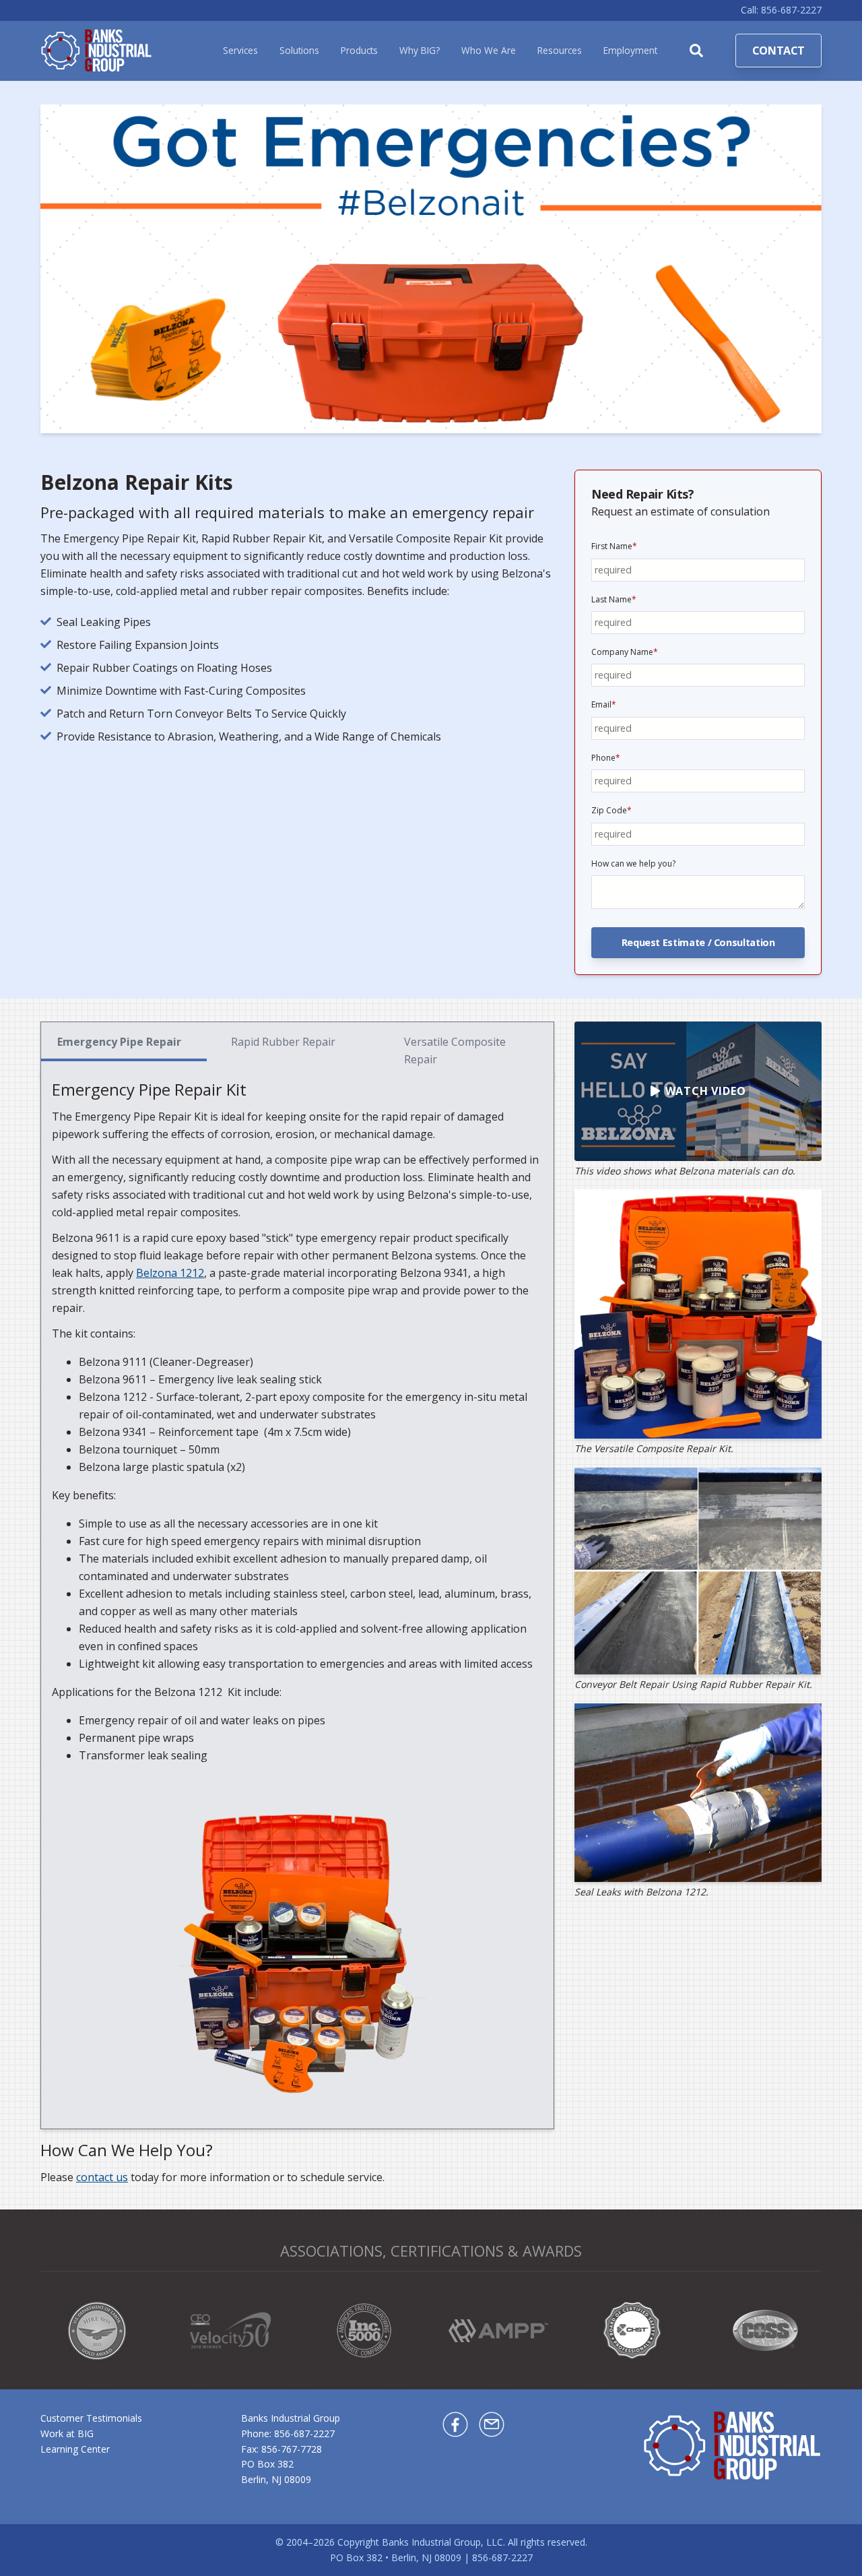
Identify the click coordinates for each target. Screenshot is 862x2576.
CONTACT (778, 51)
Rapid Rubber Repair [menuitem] (283, 1042)
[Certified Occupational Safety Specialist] (765, 2330)
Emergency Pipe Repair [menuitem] (119, 1042)
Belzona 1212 (170, 1273)
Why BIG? (420, 50)
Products (359, 50)
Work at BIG (67, 2433)
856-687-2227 (304, 2433)
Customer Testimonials (91, 2418)
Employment (630, 50)
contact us (102, 2177)
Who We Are (489, 50)
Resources (560, 50)
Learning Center (75, 2449)
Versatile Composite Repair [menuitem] (455, 1050)
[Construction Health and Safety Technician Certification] (632, 2330)
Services (240, 50)
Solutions (299, 50)
